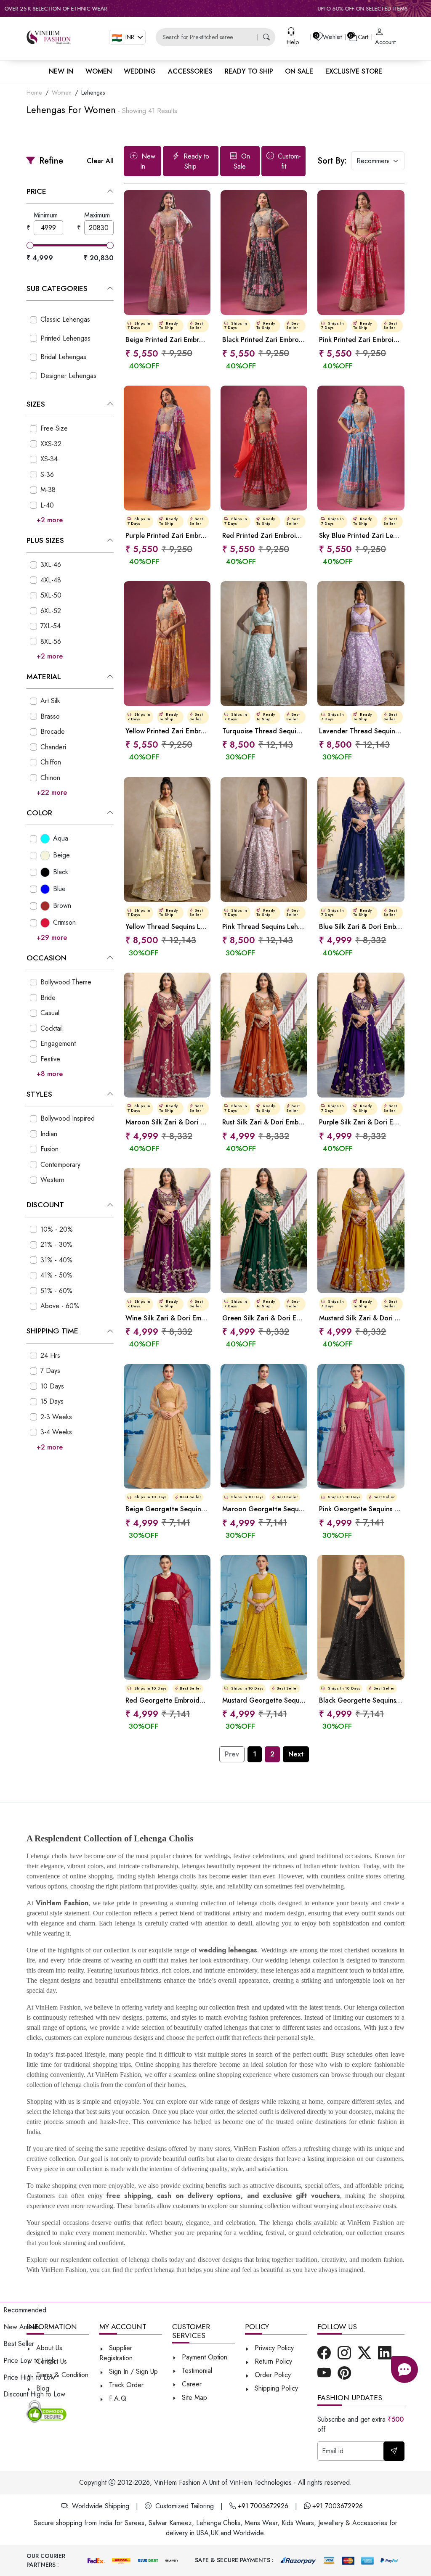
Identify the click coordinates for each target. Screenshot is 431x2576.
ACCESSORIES (190, 71)
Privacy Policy (273, 2348)
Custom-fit (288, 161)
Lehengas (93, 93)
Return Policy (272, 2361)
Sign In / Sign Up (132, 2371)
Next (296, 1754)
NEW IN (61, 71)
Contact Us (51, 2361)
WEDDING (140, 71)
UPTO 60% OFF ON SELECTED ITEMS (300, 9)
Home (34, 93)
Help (293, 42)
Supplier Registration (116, 2353)
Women (62, 93)
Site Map (193, 2397)
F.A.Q (117, 2398)
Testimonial (197, 2371)
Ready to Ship (195, 161)
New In (147, 161)
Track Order (125, 2385)
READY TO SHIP (249, 71)
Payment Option (204, 2357)
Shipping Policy (275, 2388)
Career (191, 2384)
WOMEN (99, 71)
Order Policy (272, 2375)
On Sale (242, 161)
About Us (48, 2348)
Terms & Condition (61, 2375)
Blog (42, 2388)
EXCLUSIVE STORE (354, 71)
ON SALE (299, 71)
